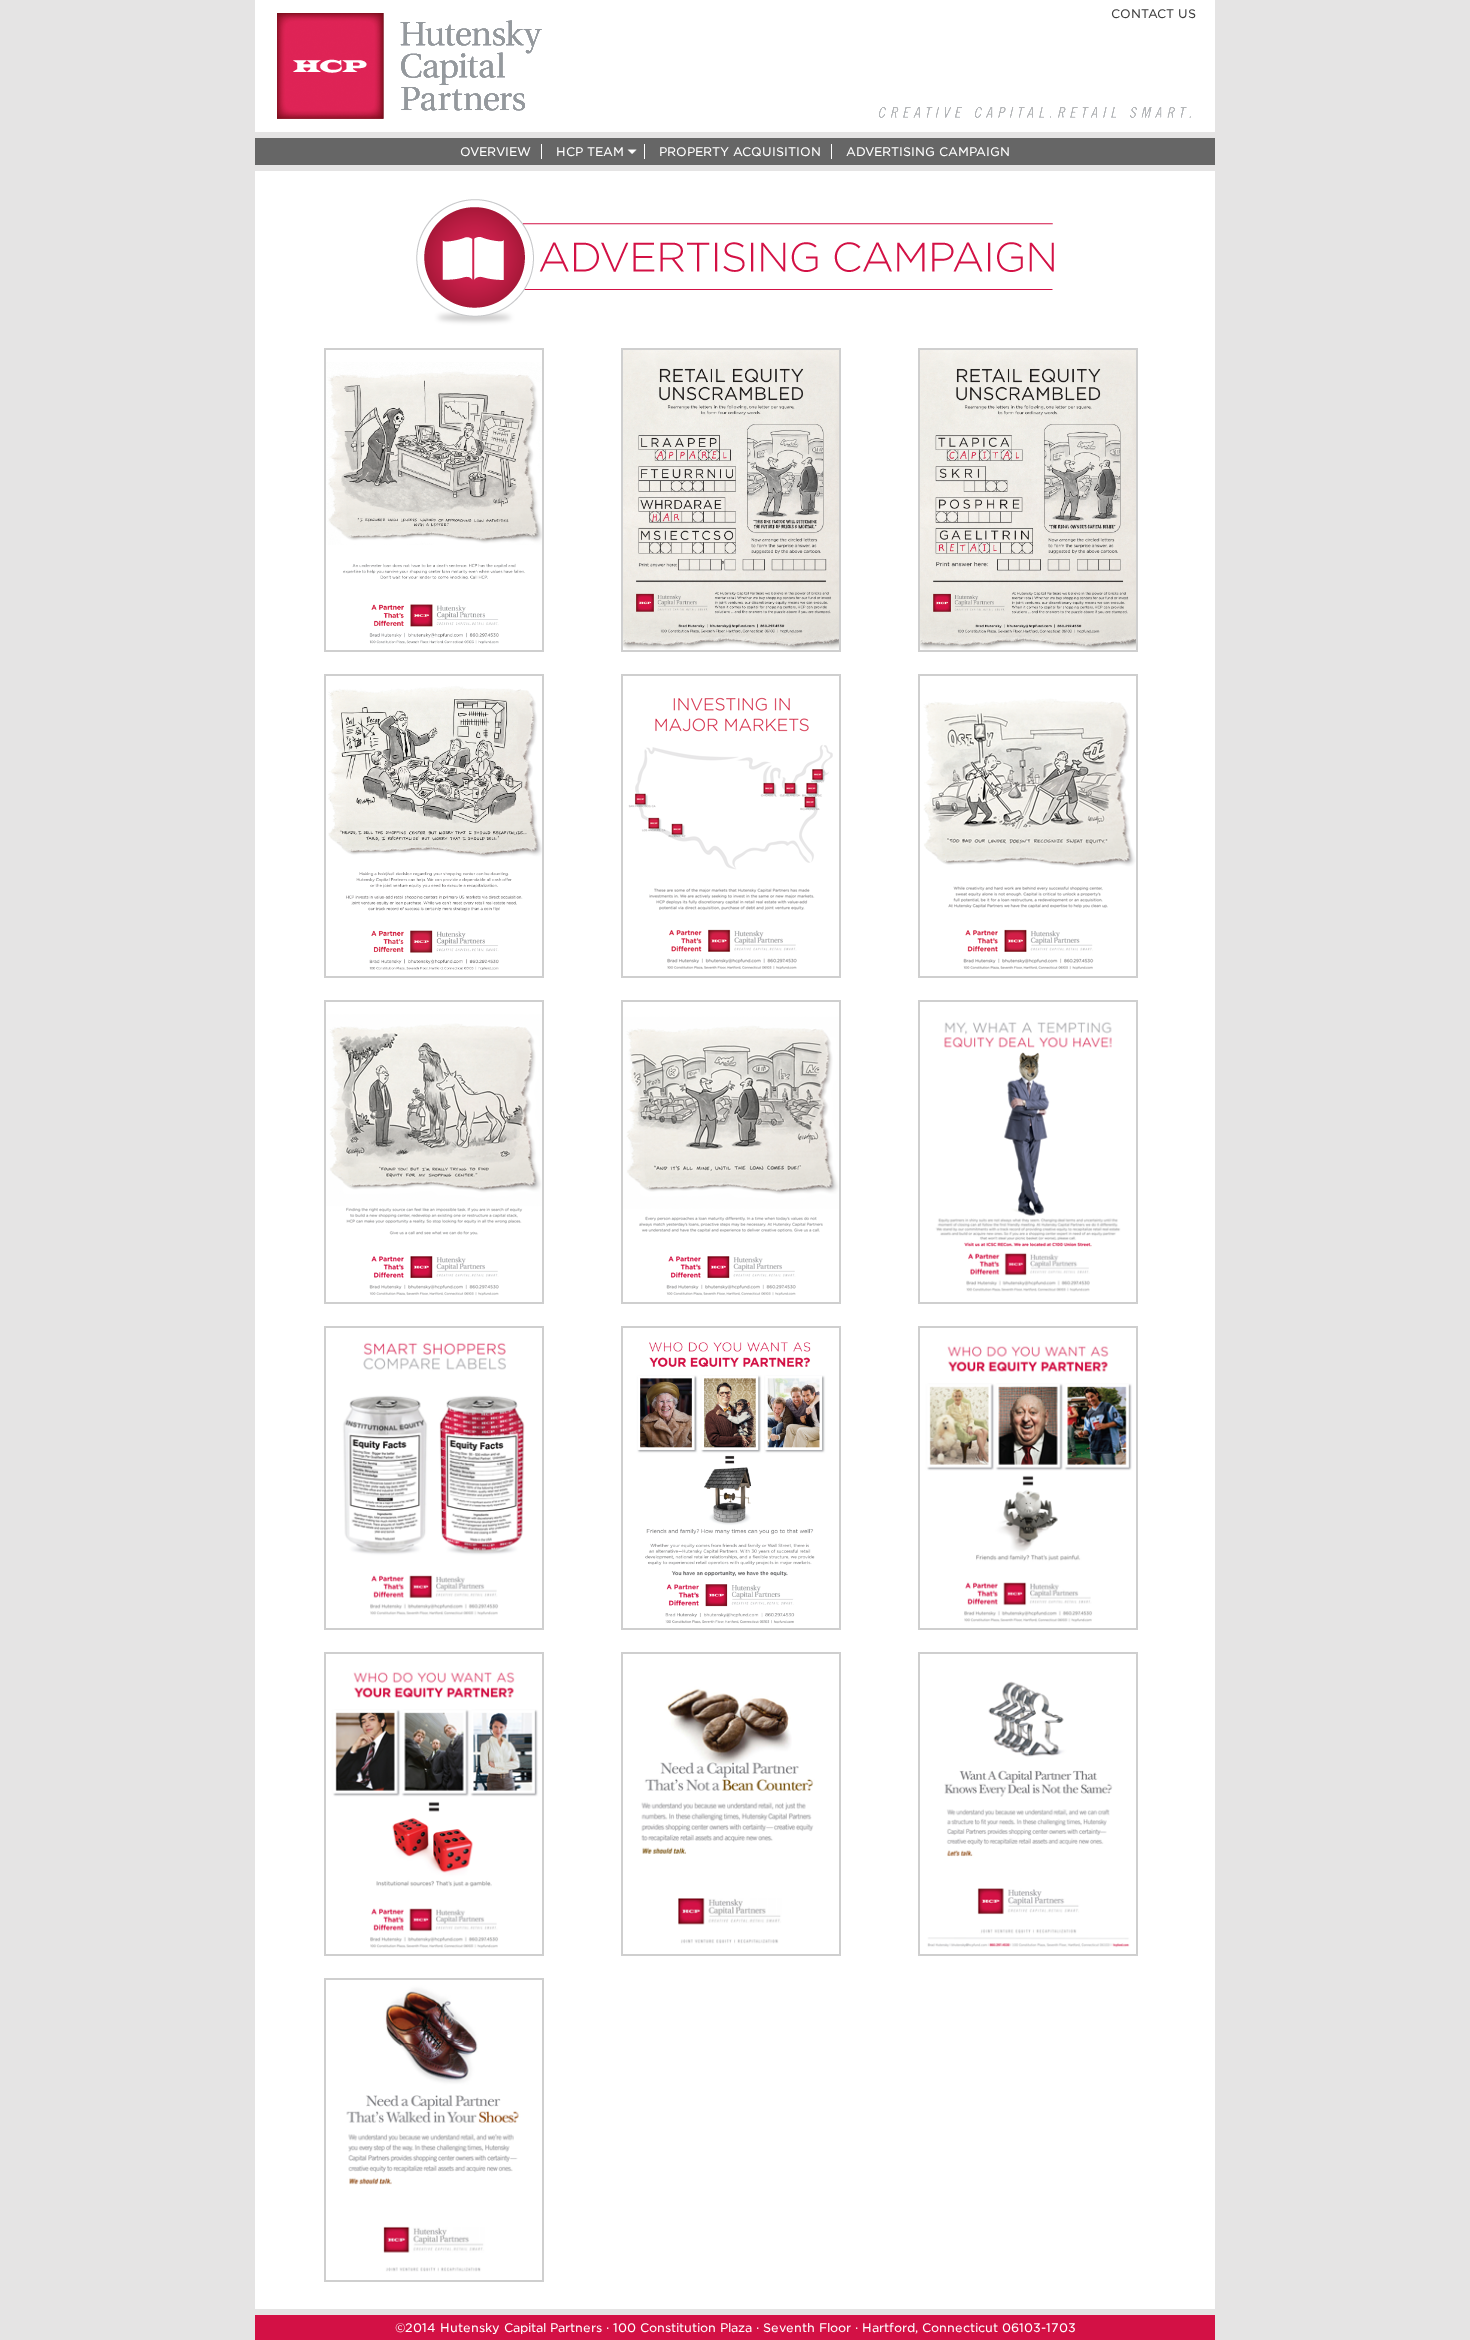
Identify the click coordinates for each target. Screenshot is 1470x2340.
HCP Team (590, 151)
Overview (495, 151)
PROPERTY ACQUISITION (740, 151)
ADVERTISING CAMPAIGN (928, 151)
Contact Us (1153, 13)
